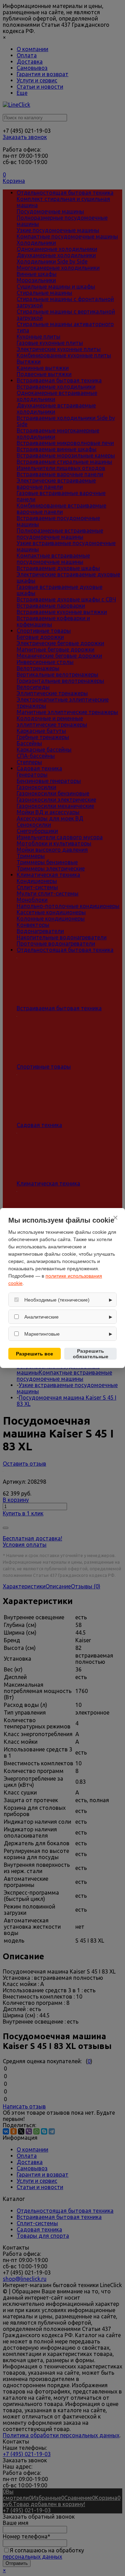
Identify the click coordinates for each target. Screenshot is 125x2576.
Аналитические (41, 1317)
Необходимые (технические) (57, 1300)
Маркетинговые (42, 1334)
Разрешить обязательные (91, 1354)
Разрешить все (35, 1354)
